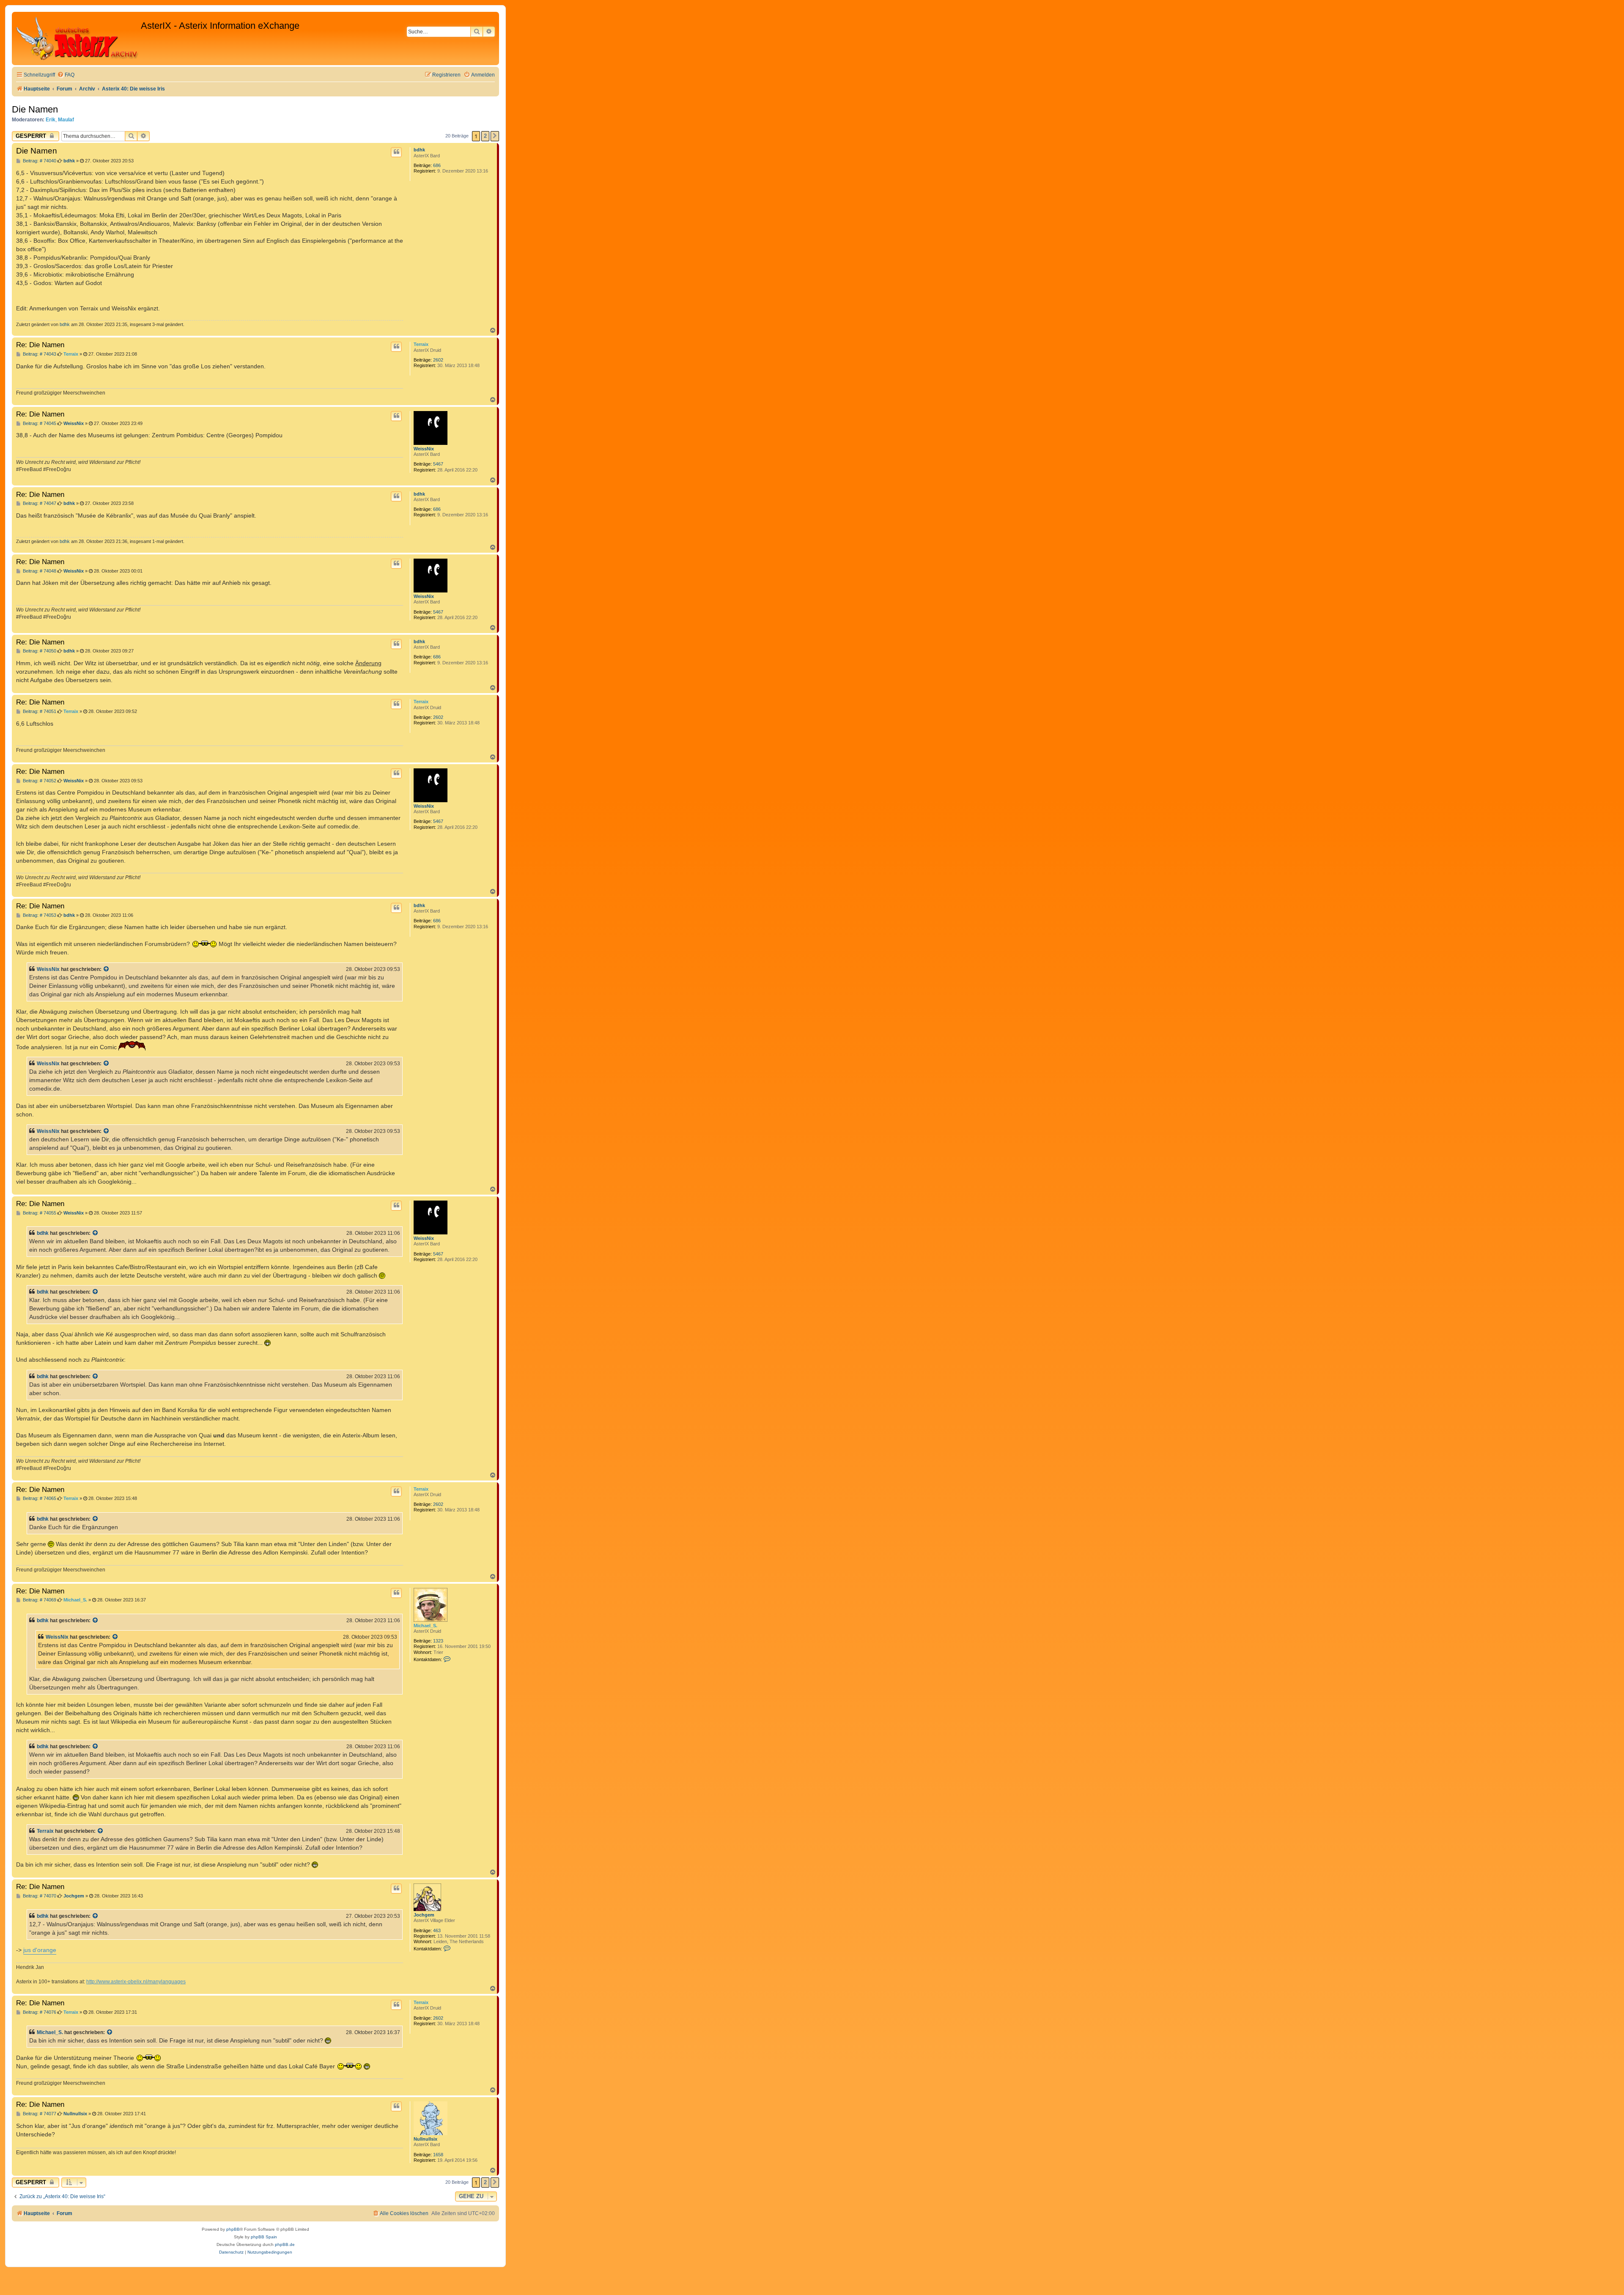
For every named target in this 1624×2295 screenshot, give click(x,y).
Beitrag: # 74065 (39, 1498)
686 (437, 165)
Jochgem (424, 1915)
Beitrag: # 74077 (39, 2114)
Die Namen (35, 109)
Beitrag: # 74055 (39, 1213)
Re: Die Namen (40, 345)
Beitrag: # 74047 (39, 503)
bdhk (419, 150)
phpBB (233, 2229)
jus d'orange (40, 1950)
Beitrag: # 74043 (39, 354)
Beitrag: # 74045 (39, 424)
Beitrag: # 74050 (39, 651)
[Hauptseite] (77, 38)
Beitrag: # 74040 (39, 161)
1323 (438, 1641)
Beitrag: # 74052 (39, 781)
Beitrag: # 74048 (39, 571)
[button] (495, 136)
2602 (438, 360)
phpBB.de (285, 2244)
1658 (438, 2155)
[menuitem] (66, 75)
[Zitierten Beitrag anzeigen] (107, 969)
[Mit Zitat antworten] (396, 152)
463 (437, 1930)
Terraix (421, 344)
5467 (438, 464)
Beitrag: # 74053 (39, 915)
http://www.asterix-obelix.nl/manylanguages (136, 1982)
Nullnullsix (425, 2139)
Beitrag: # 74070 (39, 1896)
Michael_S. (425, 1626)
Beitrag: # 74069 (39, 1600)
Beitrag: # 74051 (39, 712)
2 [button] (485, 136)
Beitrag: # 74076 (39, 2012)
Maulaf (66, 120)
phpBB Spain (264, 2237)
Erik (51, 120)
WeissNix (424, 449)
